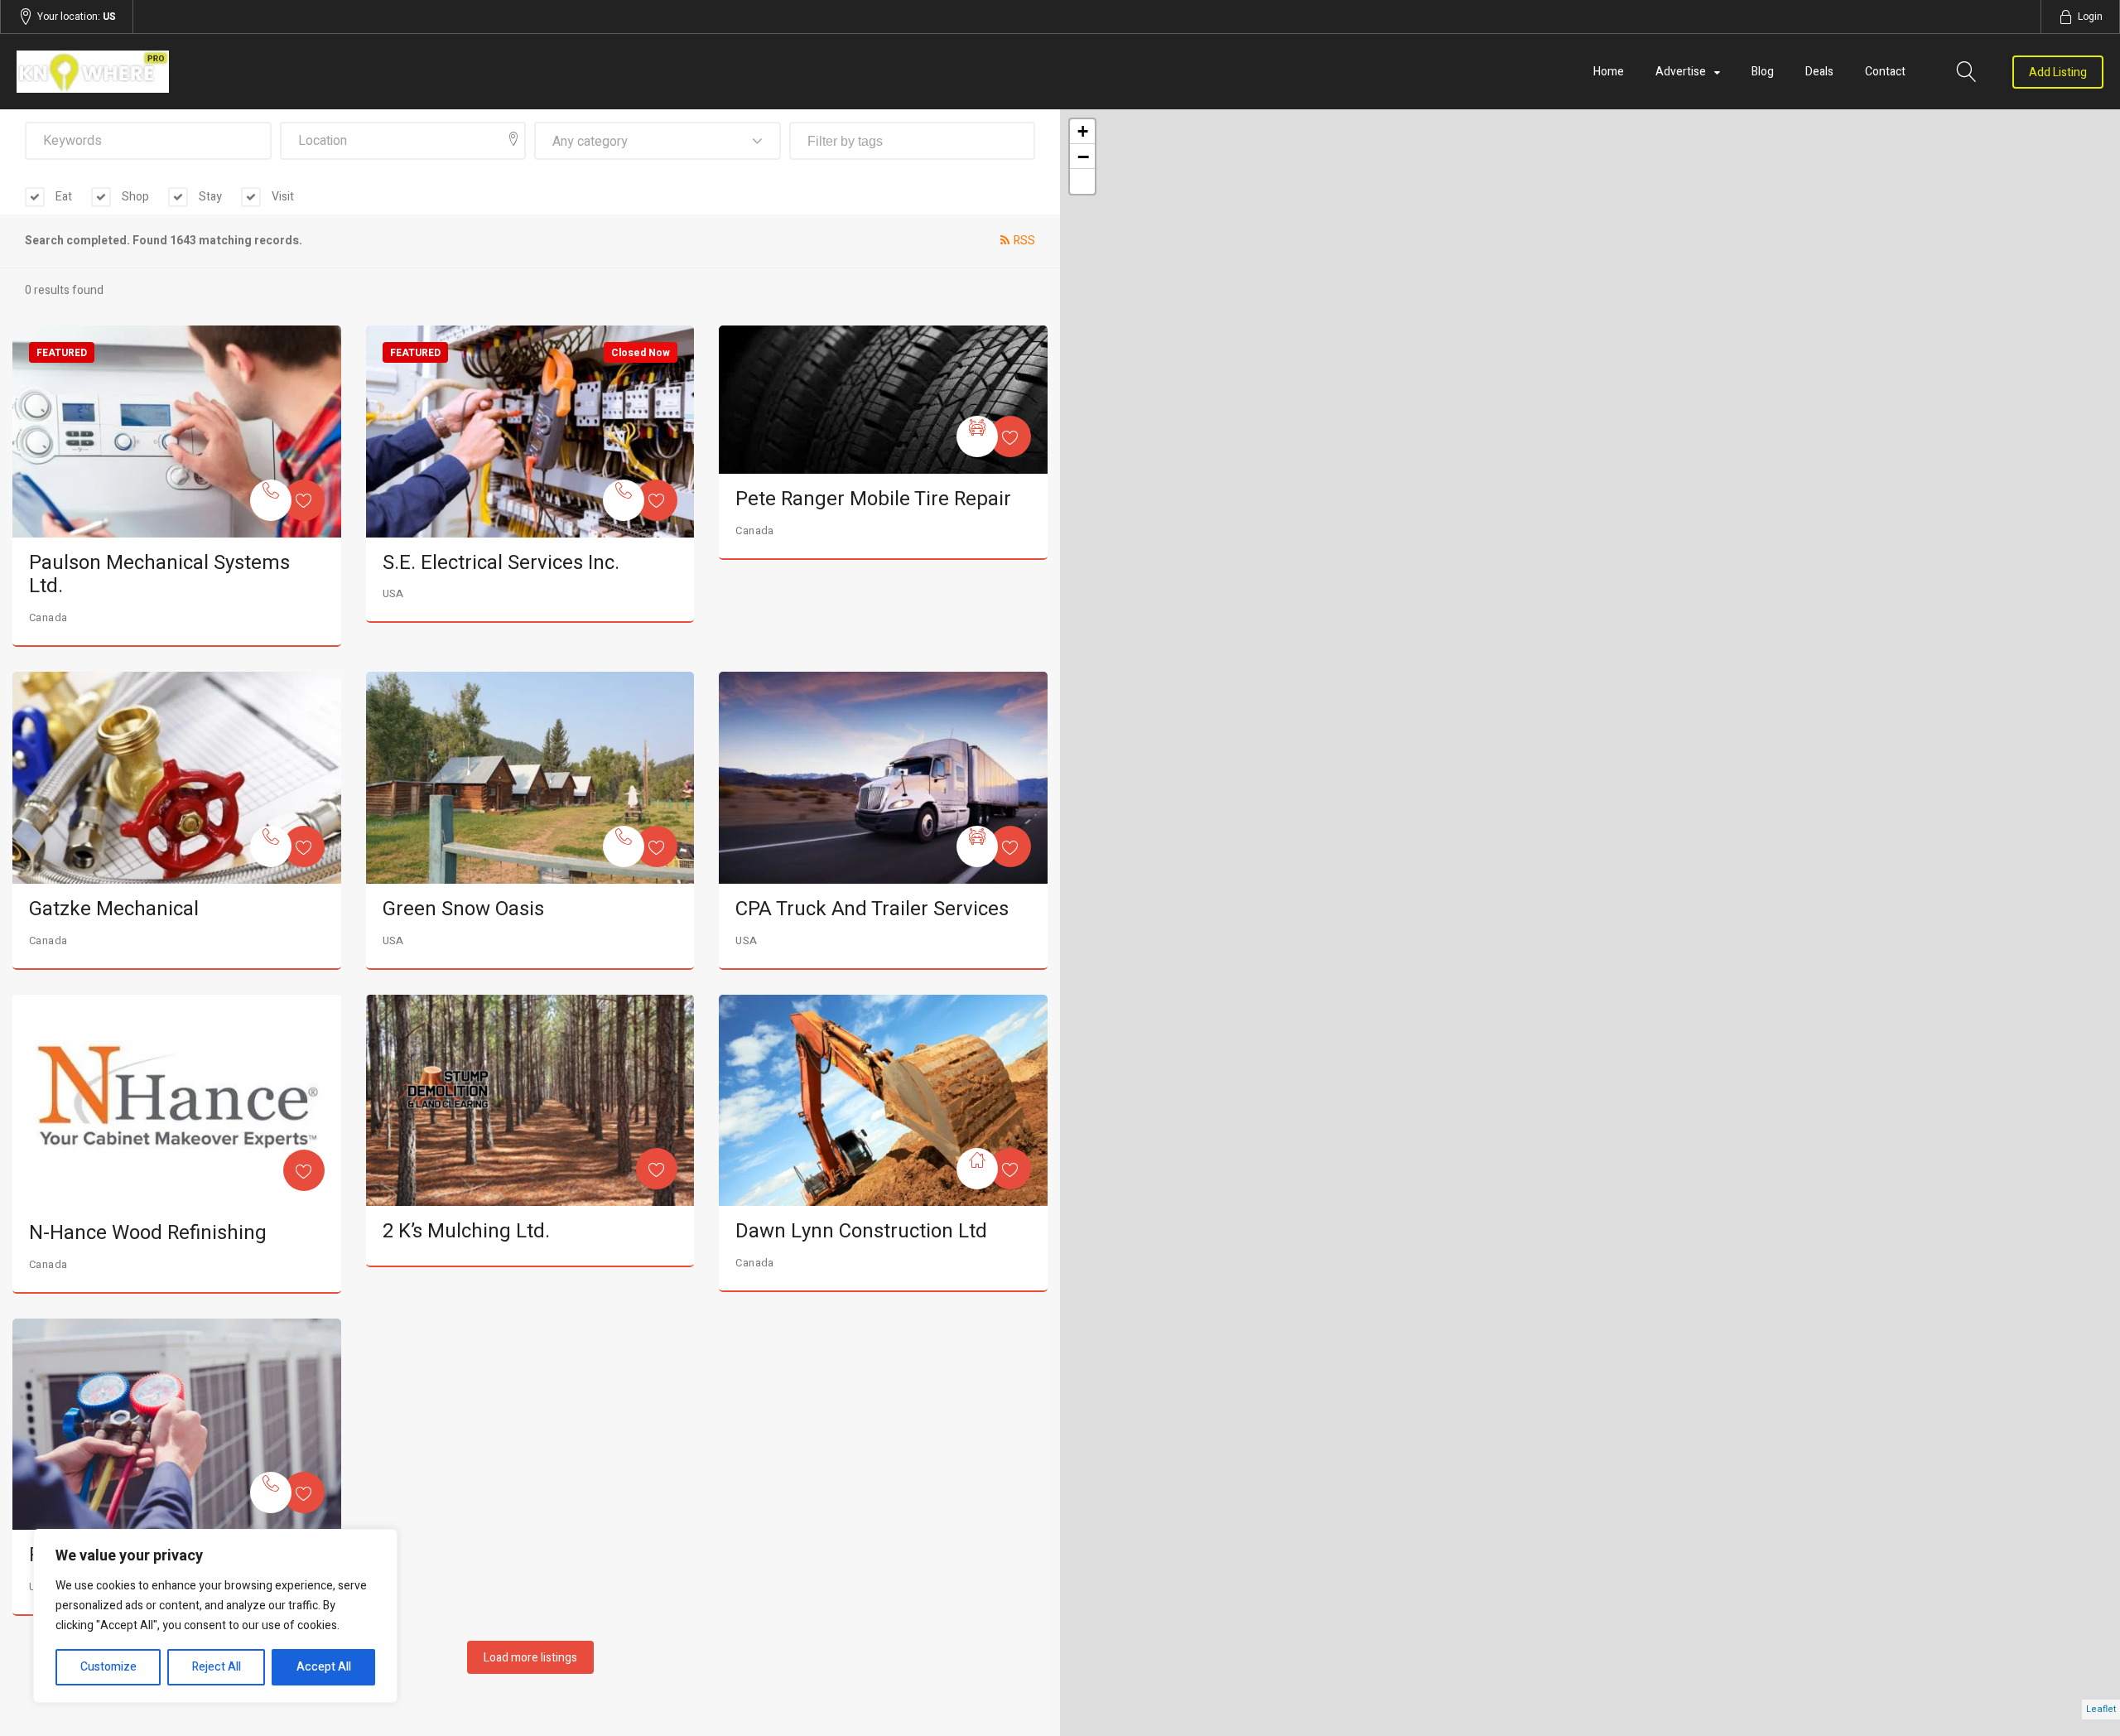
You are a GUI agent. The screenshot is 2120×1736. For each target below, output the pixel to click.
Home (1609, 72)
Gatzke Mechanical (114, 909)
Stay (209, 197)
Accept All (324, 1667)
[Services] (271, 500)
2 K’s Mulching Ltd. (466, 1231)
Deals (1819, 72)
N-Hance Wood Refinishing (148, 1233)
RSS (1024, 241)
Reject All (217, 1667)
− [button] (1083, 157)
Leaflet (2101, 1709)
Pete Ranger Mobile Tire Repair (873, 499)
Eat (63, 197)
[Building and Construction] (977, 1169)
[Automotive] (977, 436)
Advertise (1681, 72)
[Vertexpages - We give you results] (330, 72)
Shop (134, 197)
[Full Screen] (1082, 181)
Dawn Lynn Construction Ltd (861, 1231)
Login (2090, 17)
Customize (108, 1667)
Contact (1885, 72)
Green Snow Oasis (463, 909)
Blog (1763, 72)
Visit (282, 197)
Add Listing (2058, 72)
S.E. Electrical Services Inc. (501, 563)
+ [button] (1083, 131)
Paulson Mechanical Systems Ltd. (159, 575)
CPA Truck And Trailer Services (872, 909)
